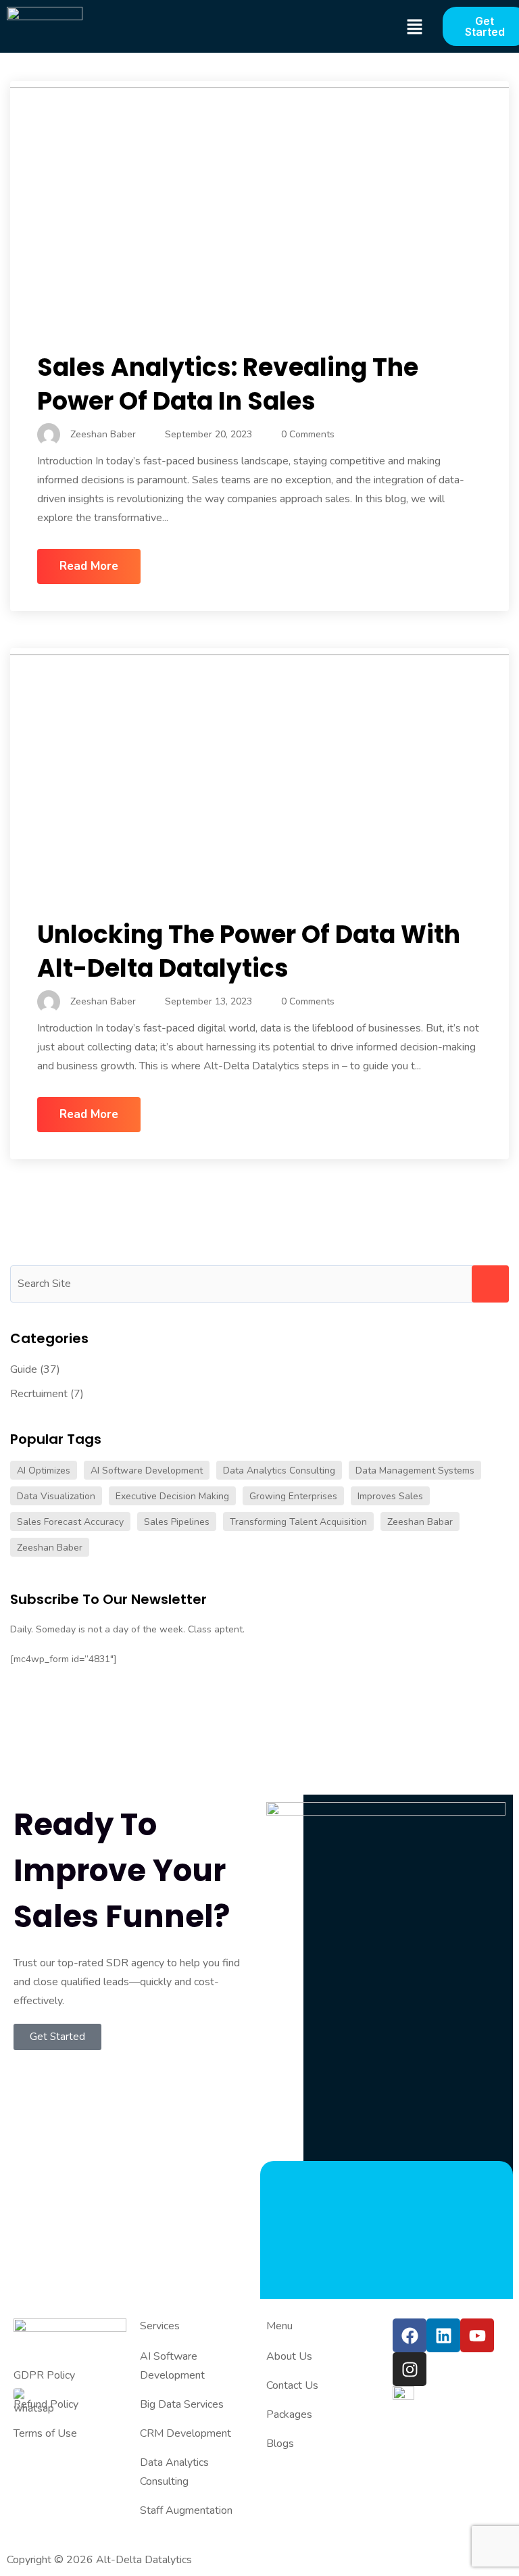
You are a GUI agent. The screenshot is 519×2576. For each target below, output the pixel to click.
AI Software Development (147, 1471)
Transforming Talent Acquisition (298, 1522)
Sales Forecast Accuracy (70, 1522)
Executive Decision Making (172, 1496)
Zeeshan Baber (50, 1548)
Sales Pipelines (177, 1522)
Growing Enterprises (293, 1496)
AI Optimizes (44, 1471)
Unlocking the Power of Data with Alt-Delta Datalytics (249, 951)
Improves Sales (390, 1496)
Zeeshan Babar (420, 1522)
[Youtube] (477, 2335)
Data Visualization (56, 1496)
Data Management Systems (415, 1471)
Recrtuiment (39, 1394)
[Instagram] (410, 2369)
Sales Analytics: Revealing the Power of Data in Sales (228, 384)
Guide (24, 1369)
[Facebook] (410, 2335)
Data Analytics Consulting (279, 1471)
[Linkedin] (443, 2335)
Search (490, 1284)
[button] (414, 27)
